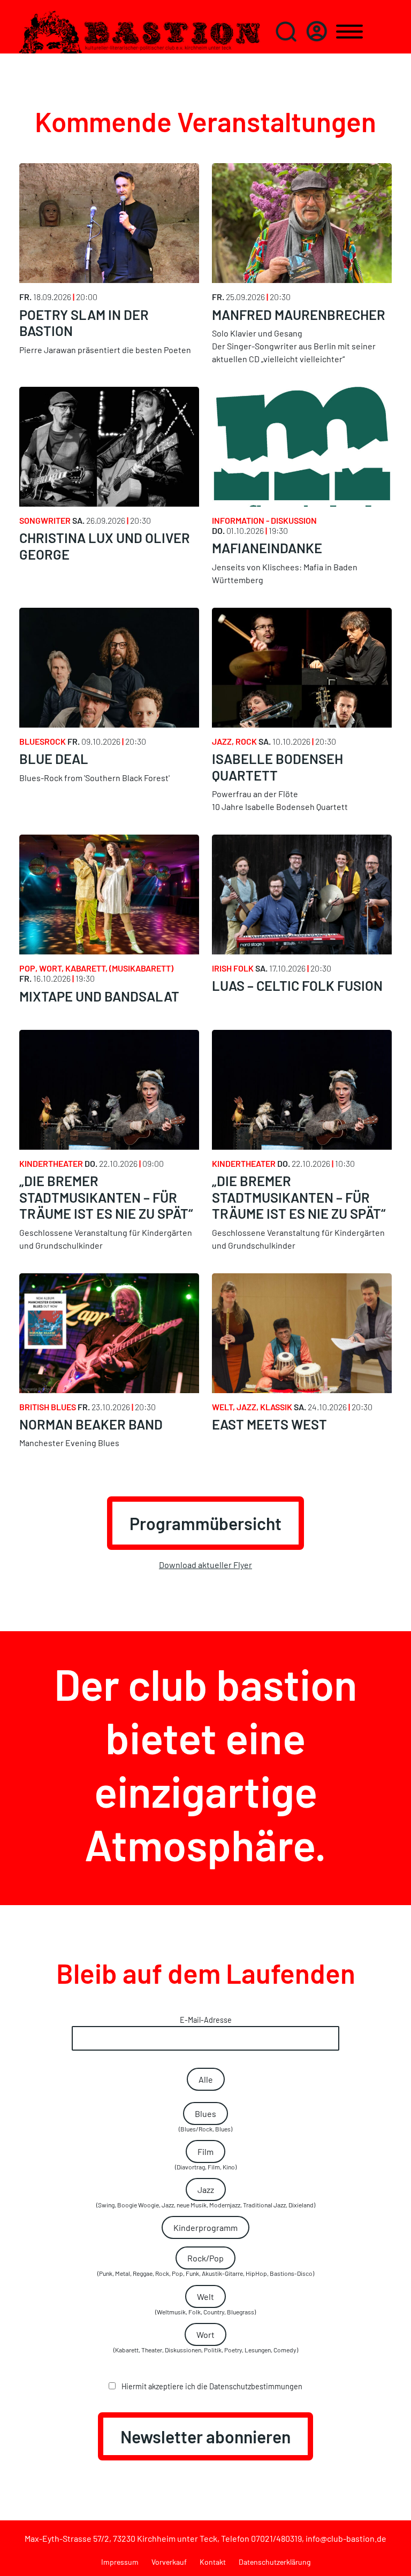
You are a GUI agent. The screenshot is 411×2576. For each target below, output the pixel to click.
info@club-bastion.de (346, 2538)
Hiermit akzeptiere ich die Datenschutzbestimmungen (211, 2386)
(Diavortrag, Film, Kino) (206, 2158)
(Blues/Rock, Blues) (205, 2120)
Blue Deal (54, 759)
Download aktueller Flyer (205, 1565)
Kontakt (213, 2562)
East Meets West (269, 1424)
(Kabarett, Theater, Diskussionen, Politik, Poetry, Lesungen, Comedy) (206, 2341)
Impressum (120, 2562)
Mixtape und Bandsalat (99, 996)
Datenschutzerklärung (275, 2562)
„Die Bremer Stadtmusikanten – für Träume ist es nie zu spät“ (106, 1197)
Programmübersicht (205, 1523)
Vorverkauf (169, 2562)
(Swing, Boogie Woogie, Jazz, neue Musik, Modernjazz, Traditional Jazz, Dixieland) (206, 2196)
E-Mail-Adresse (206, 2020)
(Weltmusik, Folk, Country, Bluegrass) (205, 2303)
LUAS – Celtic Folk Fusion (297, 985)
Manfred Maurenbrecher (299, 315)
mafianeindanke (267, 548)
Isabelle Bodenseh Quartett (277, 767)
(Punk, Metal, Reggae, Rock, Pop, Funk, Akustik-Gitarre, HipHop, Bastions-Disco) (206, 2265)
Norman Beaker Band (91, 1424)
